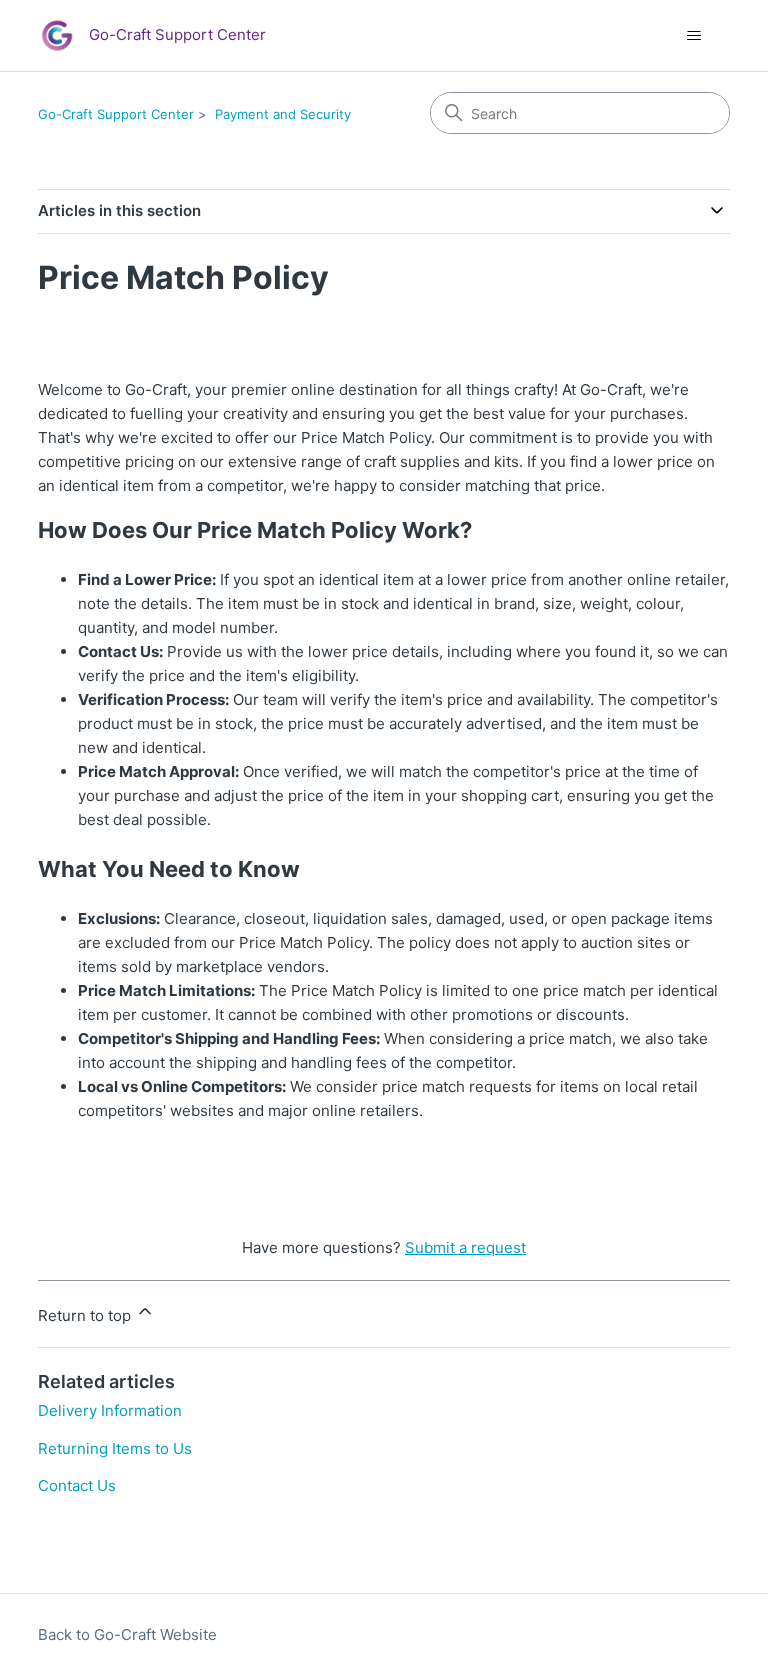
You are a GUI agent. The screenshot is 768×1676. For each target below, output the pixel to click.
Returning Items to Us (115, 1448)
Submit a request (465, 1247)
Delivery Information (110, 1410)
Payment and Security (283, 114)
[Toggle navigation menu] (694, 36)
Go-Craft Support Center (116, 114)
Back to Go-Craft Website (127, 1634)
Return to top (86, 1315)
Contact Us (77, 1485)
